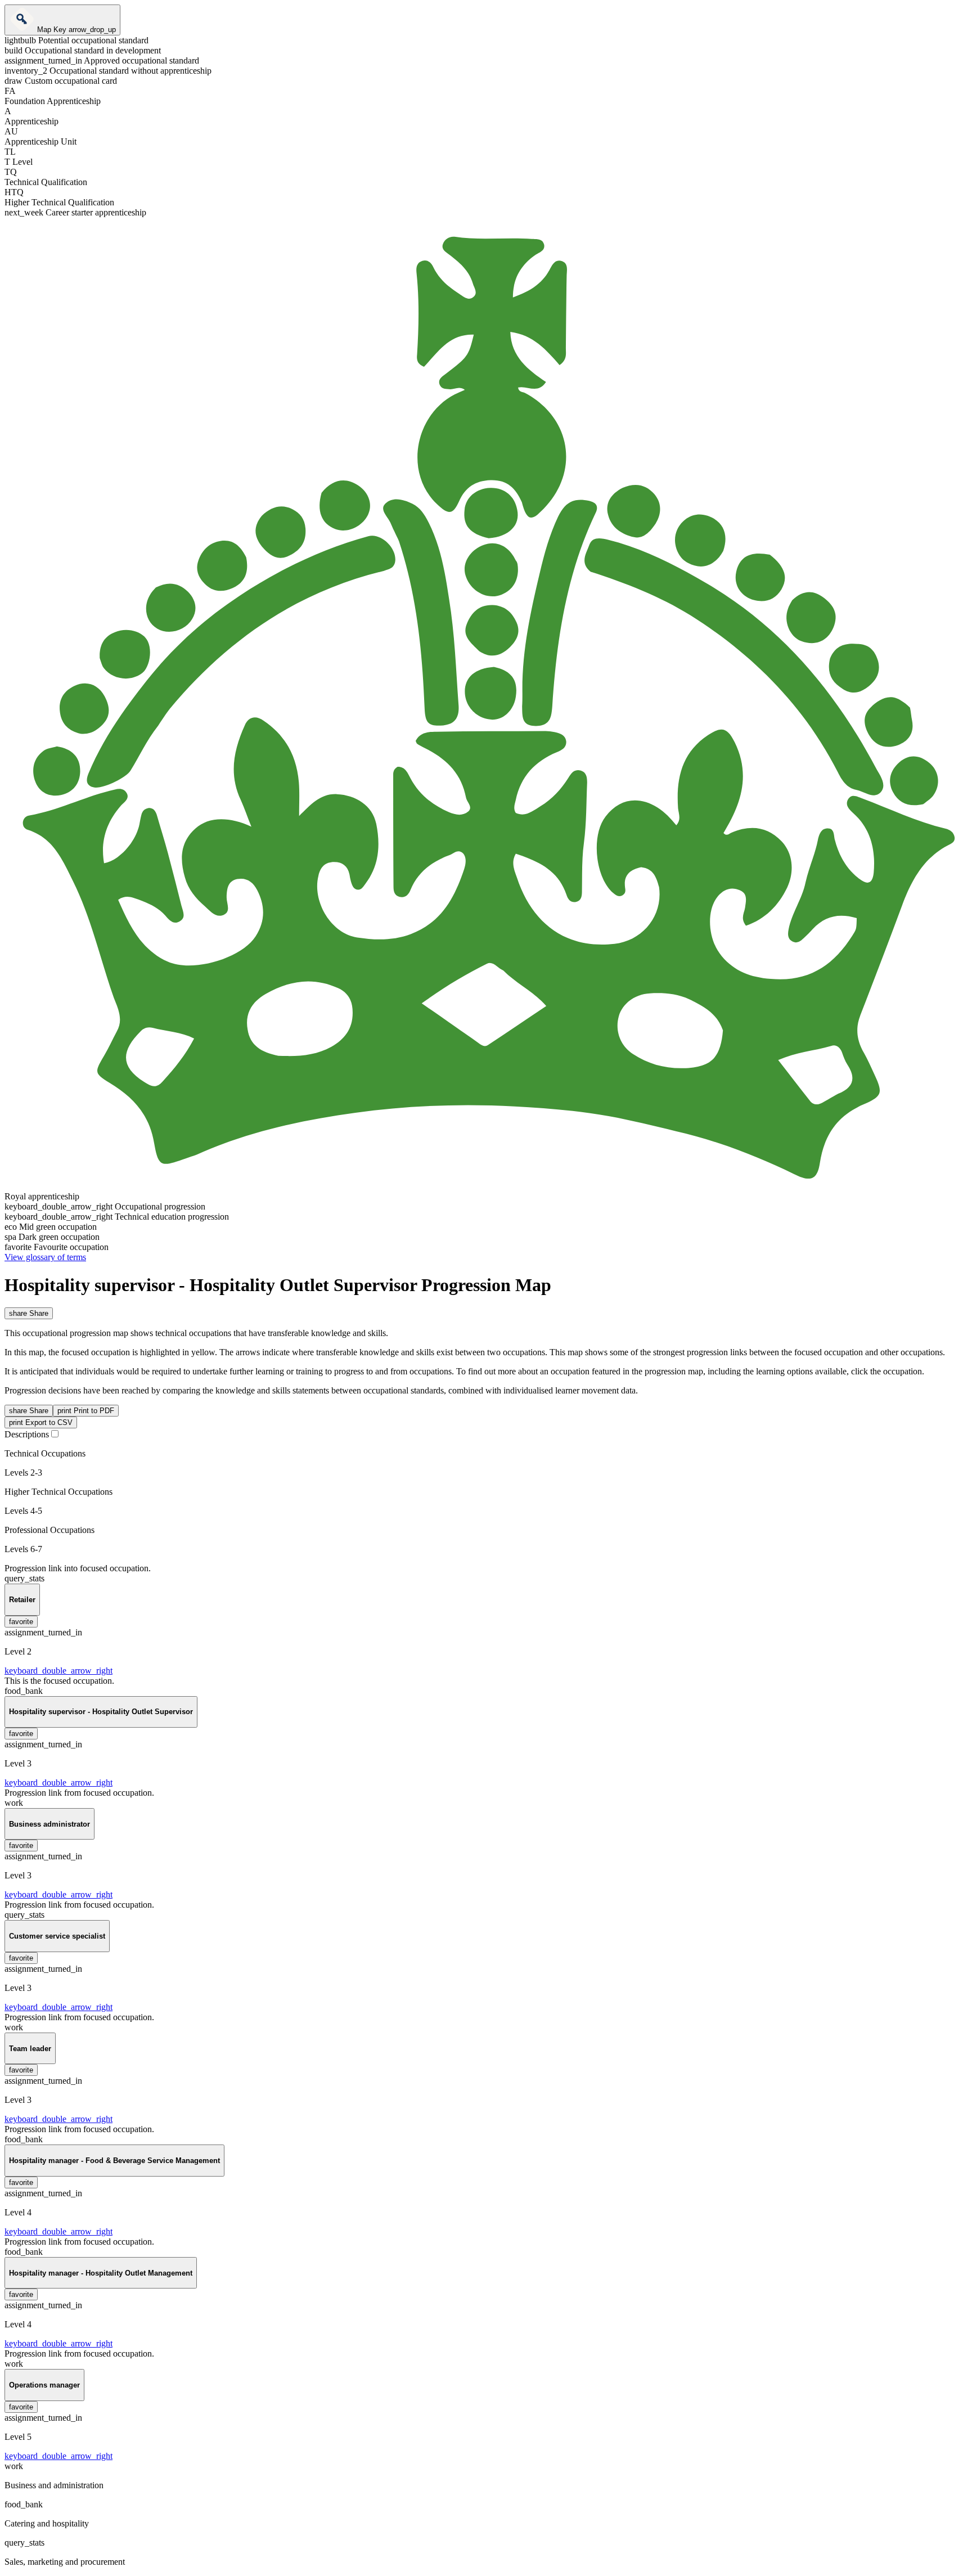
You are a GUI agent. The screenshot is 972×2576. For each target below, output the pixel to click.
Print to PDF (86, 1411)
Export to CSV (41, 1422)
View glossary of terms (45, 1257)
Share (29, 1313)
